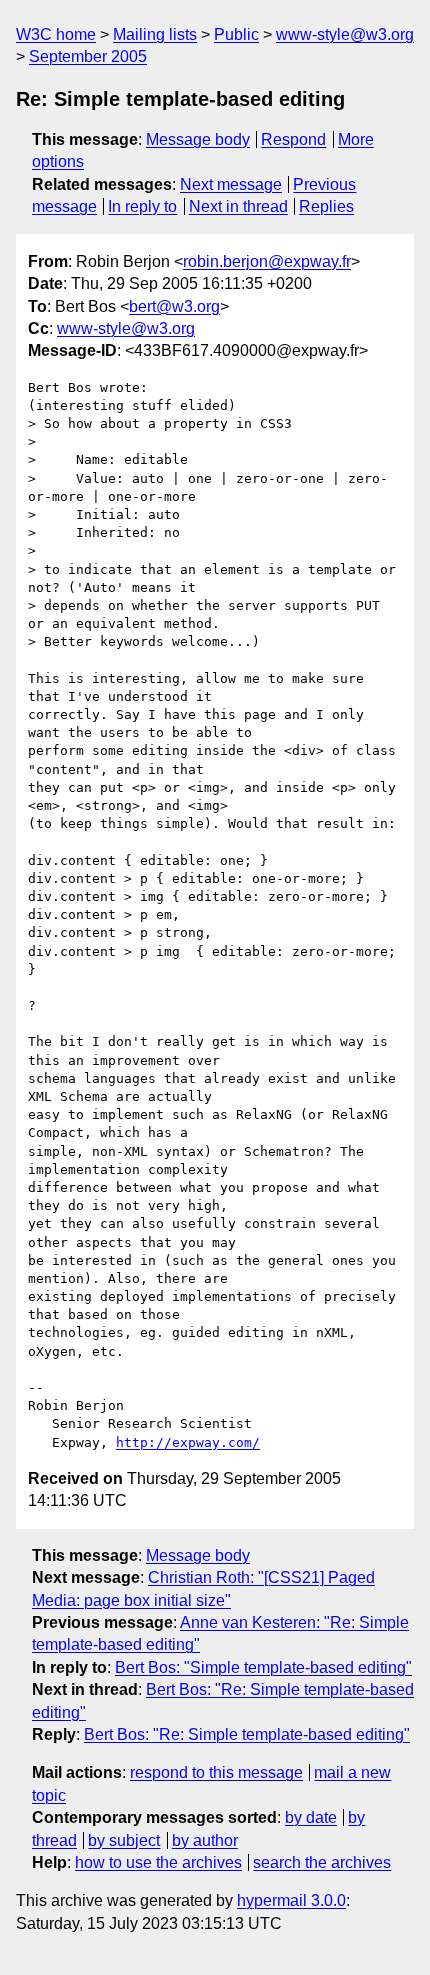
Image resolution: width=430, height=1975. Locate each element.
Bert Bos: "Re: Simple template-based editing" (247, 1734)
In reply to (142, 206)
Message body (198, 139)
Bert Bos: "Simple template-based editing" (263, 1667)
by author (205, 1840)
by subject (124, 1840)
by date (311, 1817)
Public (236, 34)
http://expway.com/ (188, 1442)
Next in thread (238, 206)
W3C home (56, 34)
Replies (326, 206)
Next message (231, 184)
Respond (293, 139)
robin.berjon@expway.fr (267, 261)
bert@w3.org (174, 306)
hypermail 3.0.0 (291, 1900)
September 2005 (88, 56)
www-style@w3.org (345, 34)
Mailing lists (155, 34)
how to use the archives (158, 1862)
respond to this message (216, 1772)
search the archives (322, 1862)
